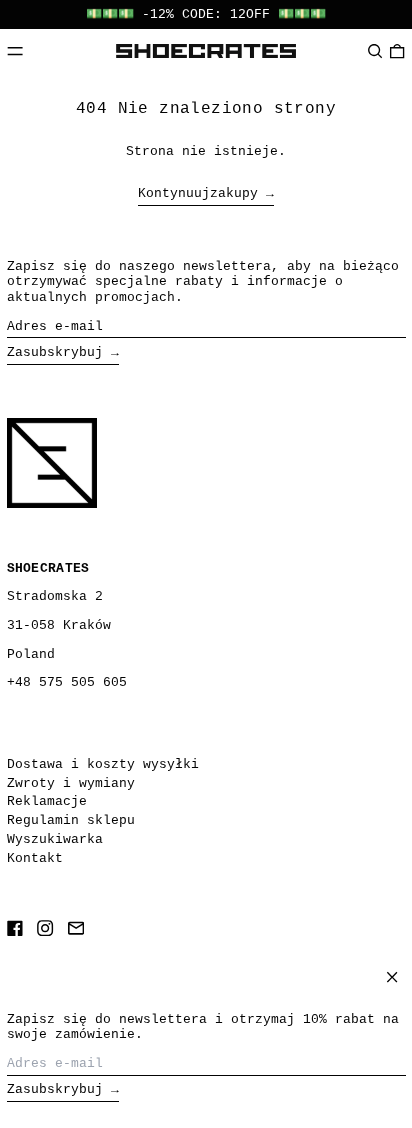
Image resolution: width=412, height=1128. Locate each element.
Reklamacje (47, 801)
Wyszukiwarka (55, 839)
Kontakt (35, 858)
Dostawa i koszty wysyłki (103, 764)
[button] (375, 50)
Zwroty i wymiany (71, 783)
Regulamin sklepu (71, 820)
